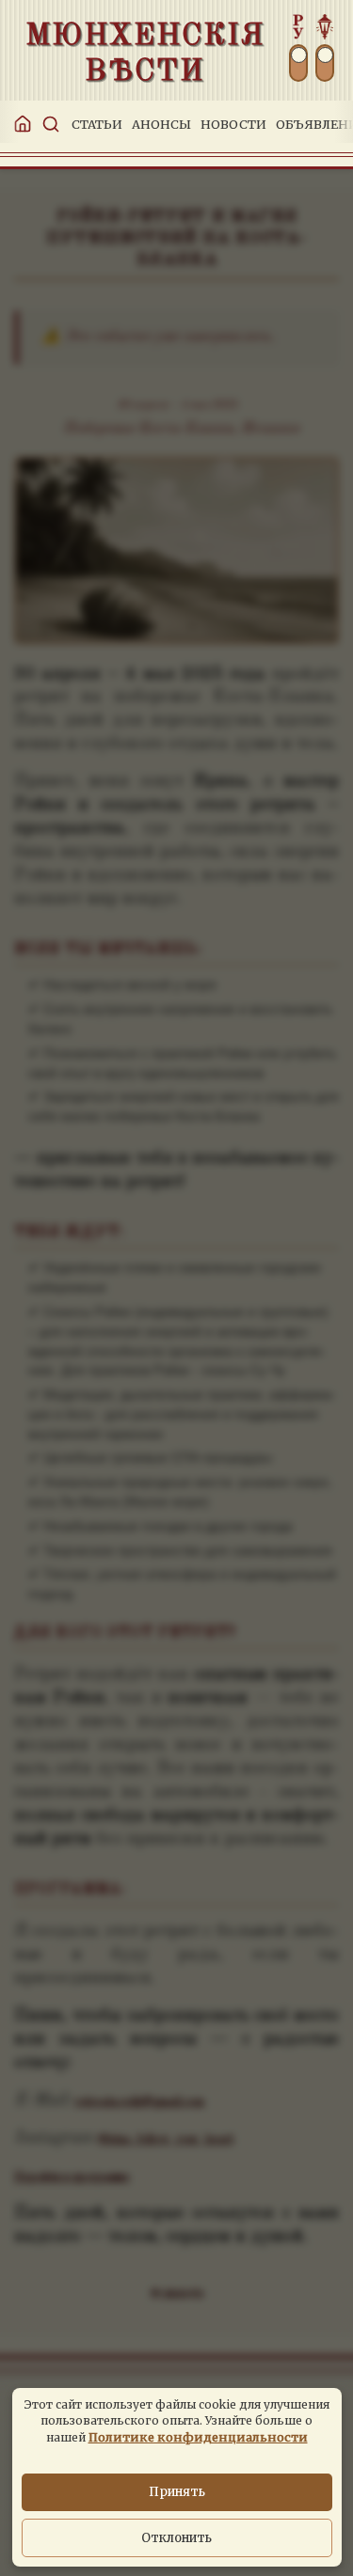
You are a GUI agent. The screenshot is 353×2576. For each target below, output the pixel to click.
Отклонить (176, 2538)
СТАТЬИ (97, 124)
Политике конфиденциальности (198, 2437)
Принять (177, 2492)
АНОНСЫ (161, 124)
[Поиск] (47, 124)
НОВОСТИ (233, 124)
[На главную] (19, 124)
